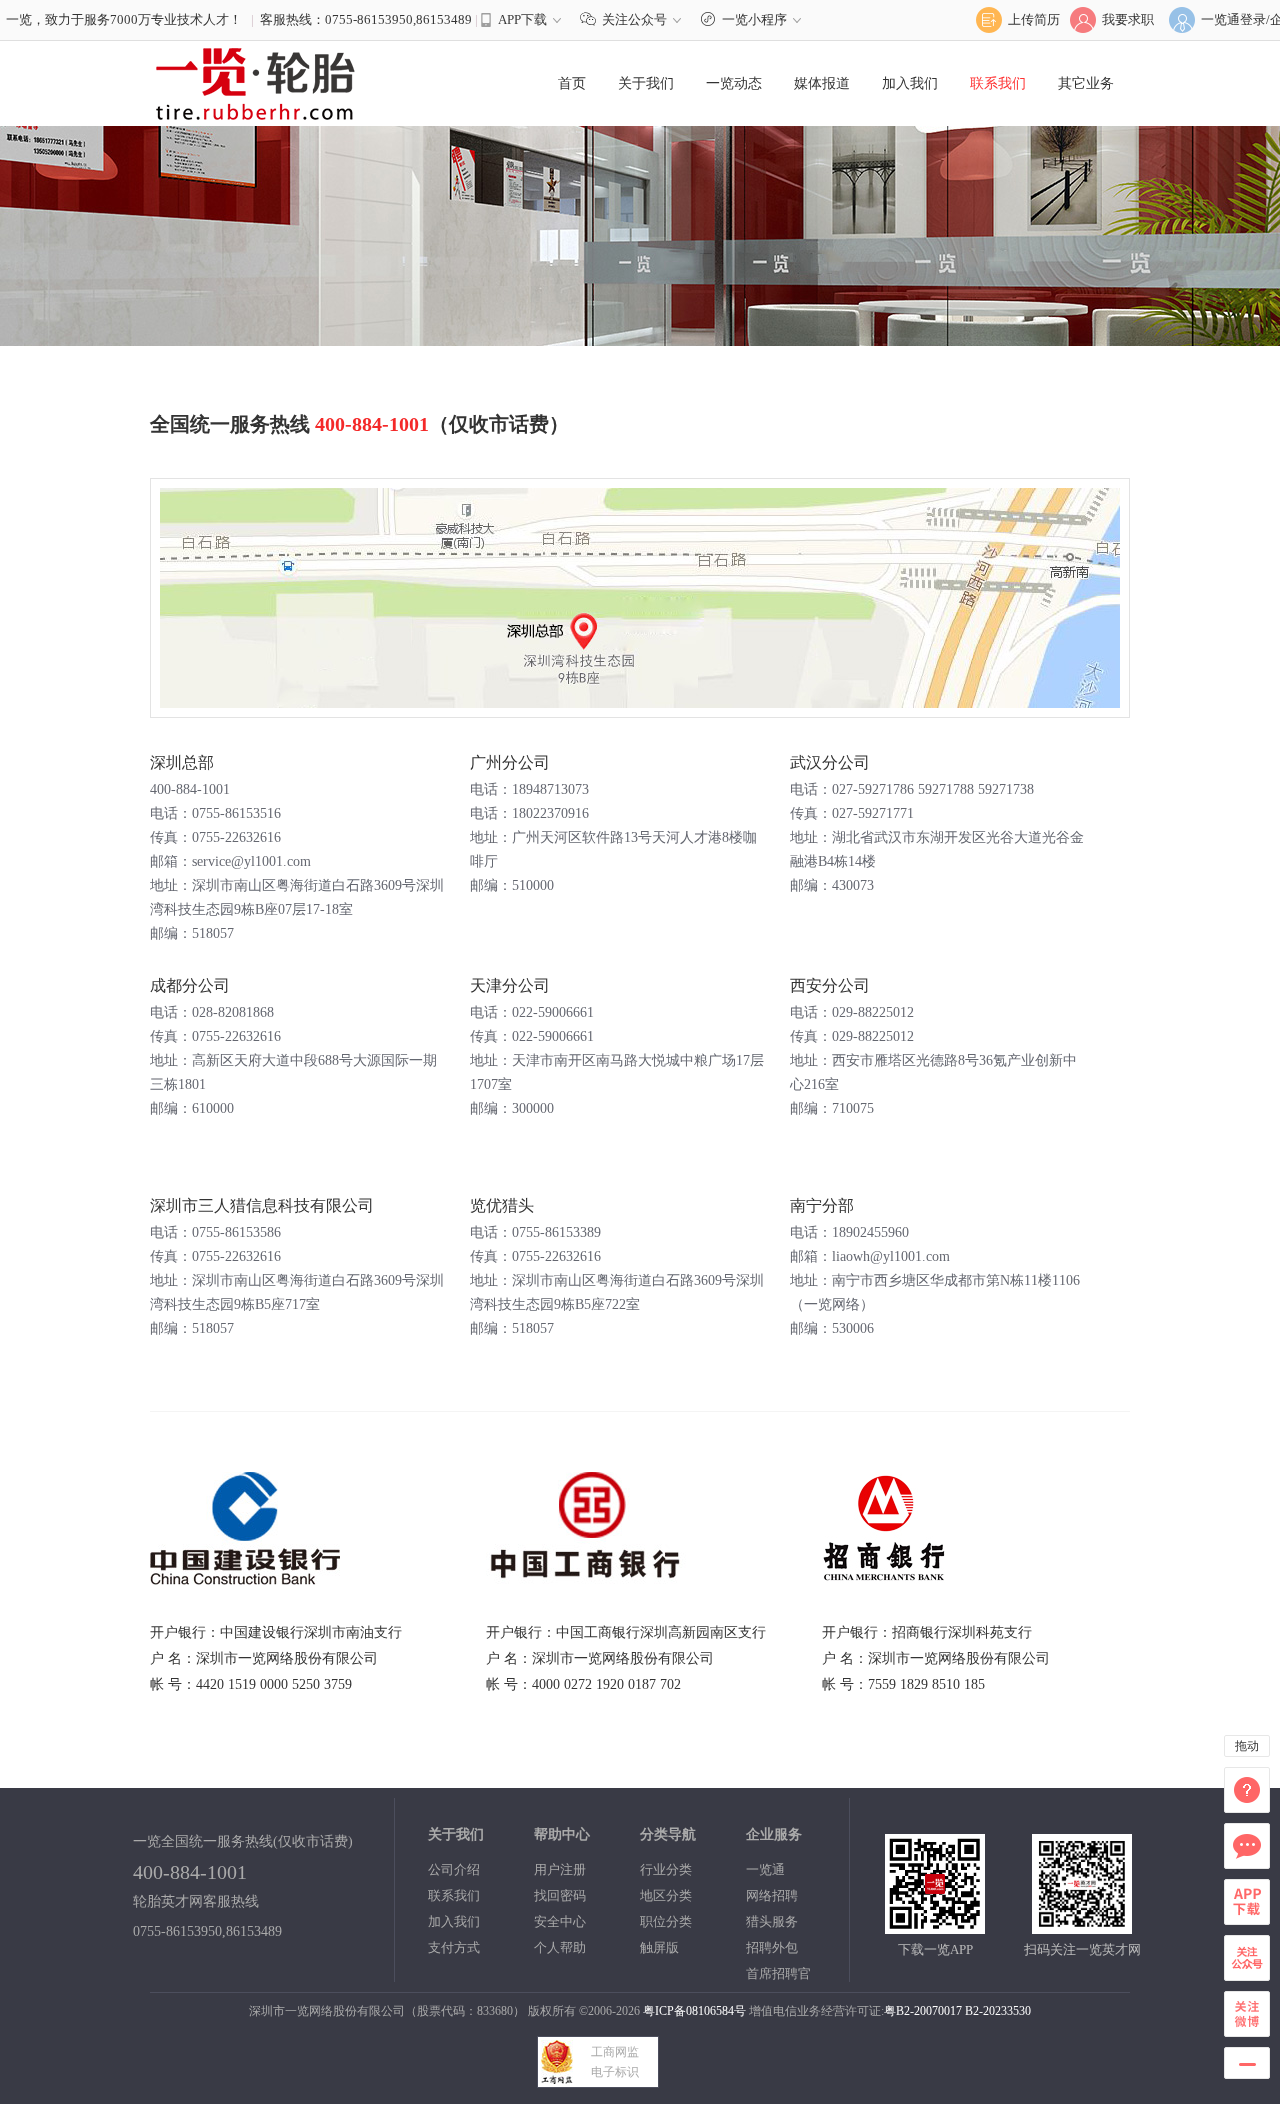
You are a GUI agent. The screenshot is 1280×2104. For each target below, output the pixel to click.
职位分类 (666, 1921)
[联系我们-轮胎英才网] (256, 82)
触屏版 (659, 1947)
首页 (572, 83)
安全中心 (560, 1921)
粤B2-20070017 (923, 2011)
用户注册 (560, 1869)
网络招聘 (772, 1895)
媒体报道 (822, 83)
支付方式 (454, 1947)
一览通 (765, 1869)
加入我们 (910, 83)
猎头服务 (772, 1921)
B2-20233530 (998, 2011)
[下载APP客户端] (935, 1925)
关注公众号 (634, 19)
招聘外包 (772, 1947)
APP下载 (522, 19)
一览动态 (734, 83)
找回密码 (560, 1895)
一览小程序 (754, 19)
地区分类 (666, 1895)
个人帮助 (560, 1947)
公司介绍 (454, 1869)
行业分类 (666, 1869)
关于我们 (646, 83)
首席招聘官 (778, 1973)
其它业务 (1086, 83)
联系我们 (998, 83)
